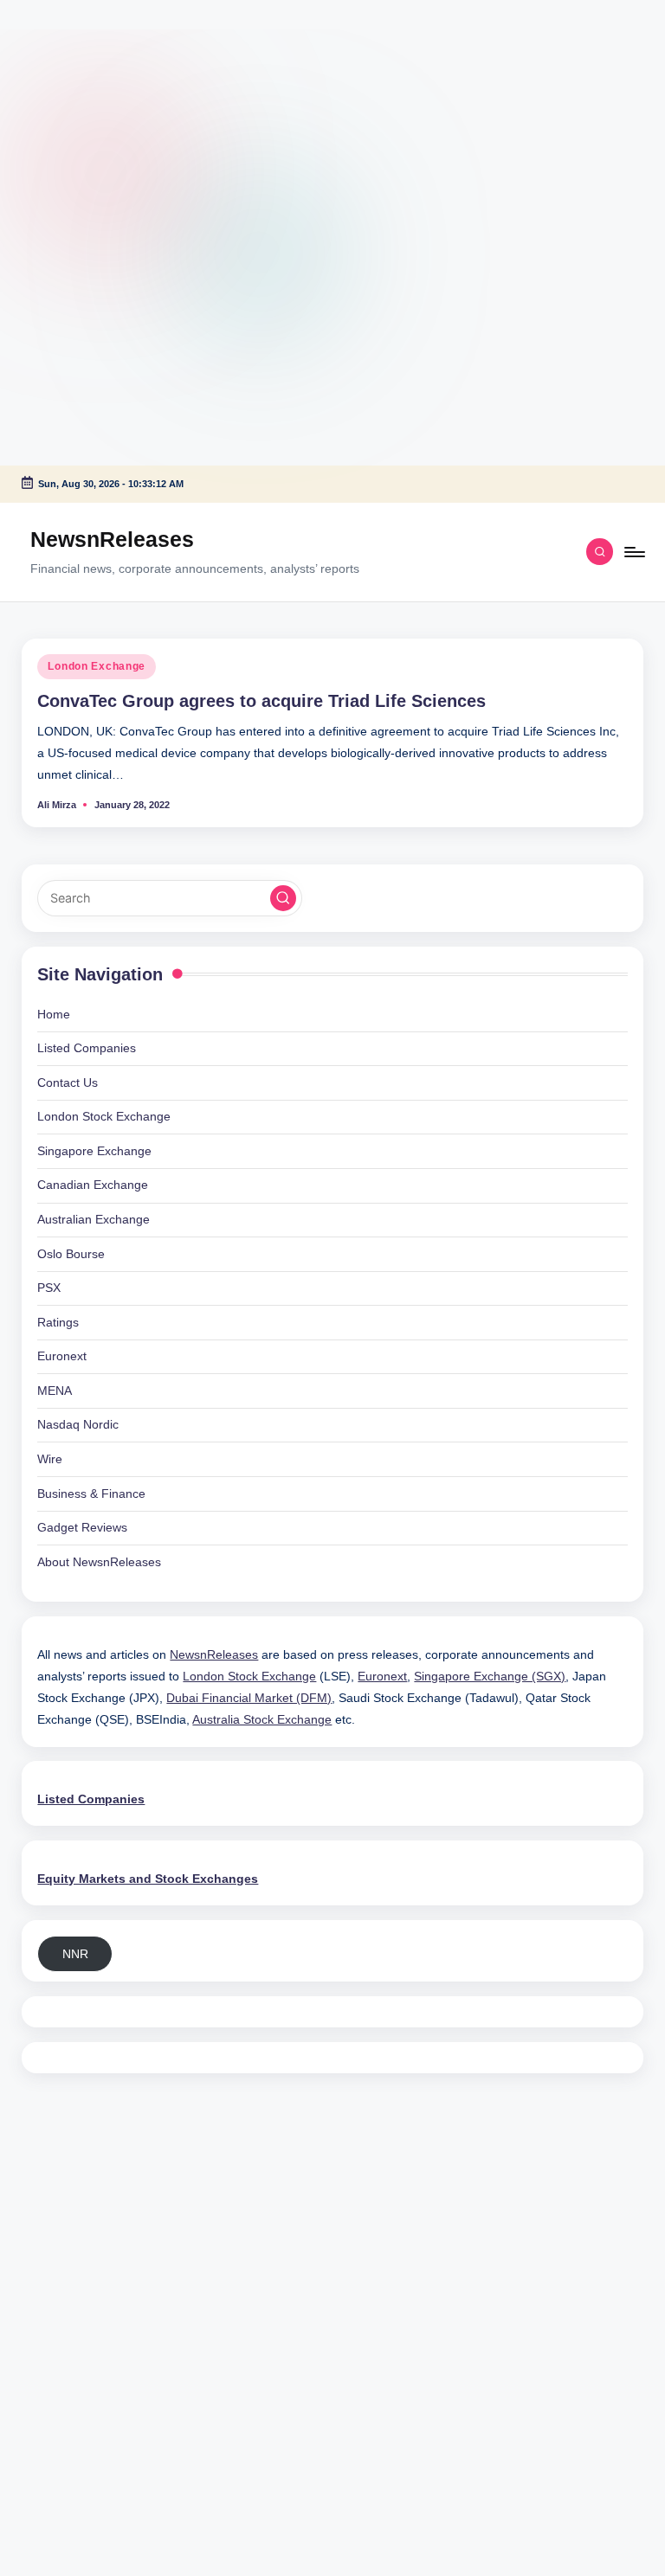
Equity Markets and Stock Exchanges (148, 1879)
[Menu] (633, 552)
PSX (49, 1288)
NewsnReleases (112, 539)
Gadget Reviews (82, 1527)
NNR (75, 1954)
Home (54, 1014)
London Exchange (97, 666)
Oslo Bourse (71, 1254)
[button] (283, 898)
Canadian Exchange (93, 1185)
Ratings (58, 1322)
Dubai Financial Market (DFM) (249, 1698)
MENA (55, 1391)
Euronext (62, 1356)
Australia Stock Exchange (262, 1719)
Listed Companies (87, 1048)
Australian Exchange (94, 1219)
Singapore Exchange (94, 1151)
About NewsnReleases (99, 1562)
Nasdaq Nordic (78, 1424)
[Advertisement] (108, 108)
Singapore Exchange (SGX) (490, 1676)
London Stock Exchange (104, 1116)
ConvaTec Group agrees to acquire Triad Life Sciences (261, 701)
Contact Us (68, 1082)
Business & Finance (91, 1494)
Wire (50, 1459)
